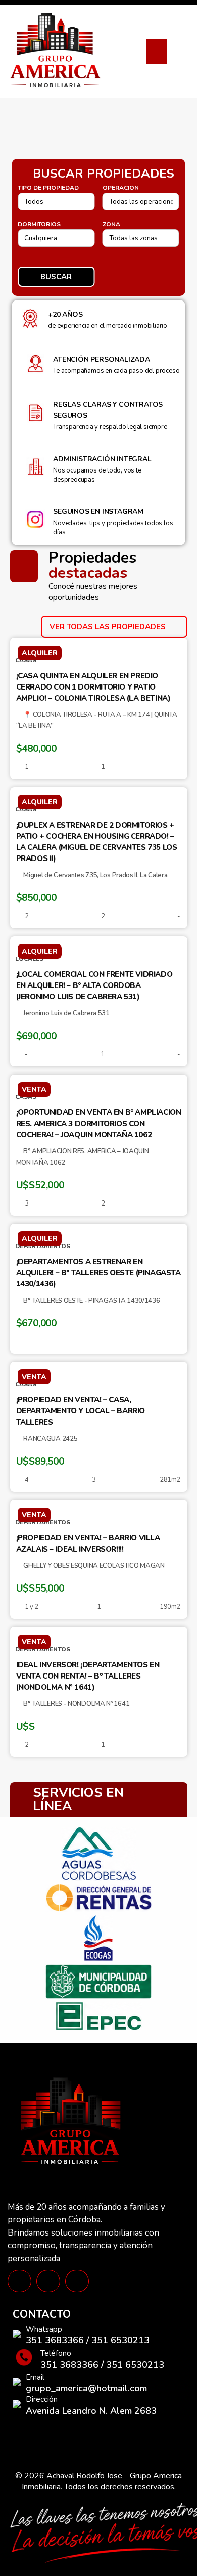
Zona (111, 224)
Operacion (121, 188)
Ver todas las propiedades (109, 627)
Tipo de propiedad (48, 188)
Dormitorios (39, 224)
